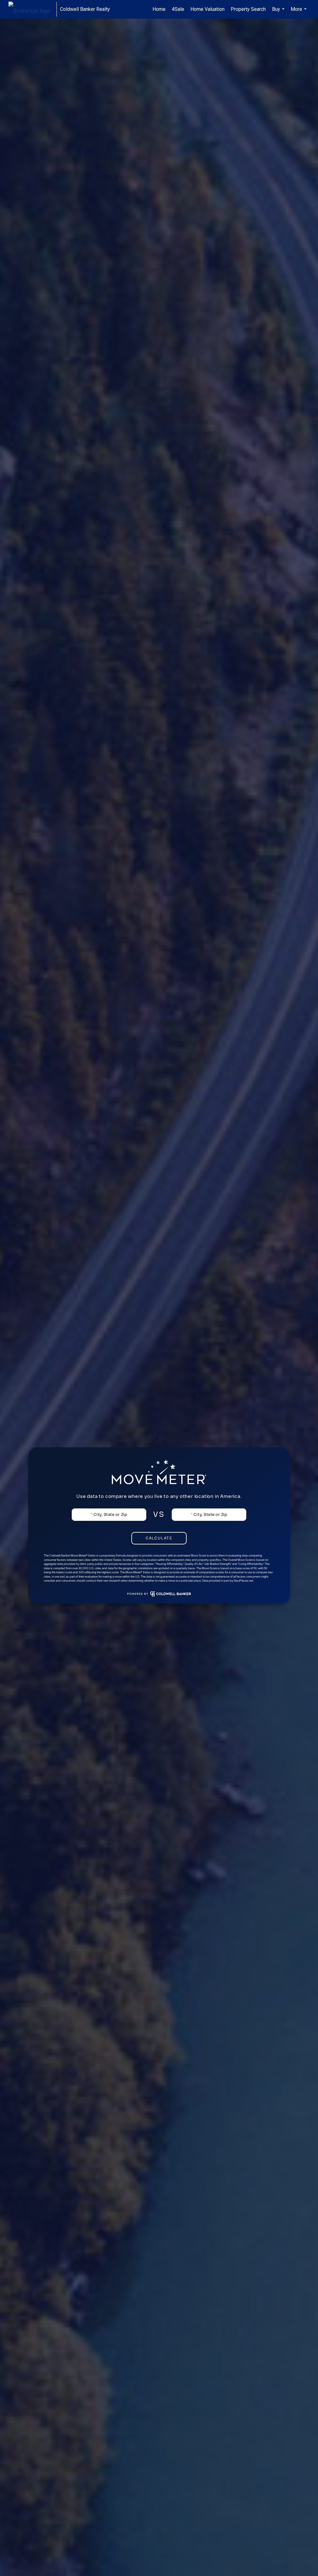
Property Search (248, 9)
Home (159, 9)
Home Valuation (207, 9)
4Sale (178, 9)
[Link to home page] (32, 9)
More (299, 12)
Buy (279, 12)
